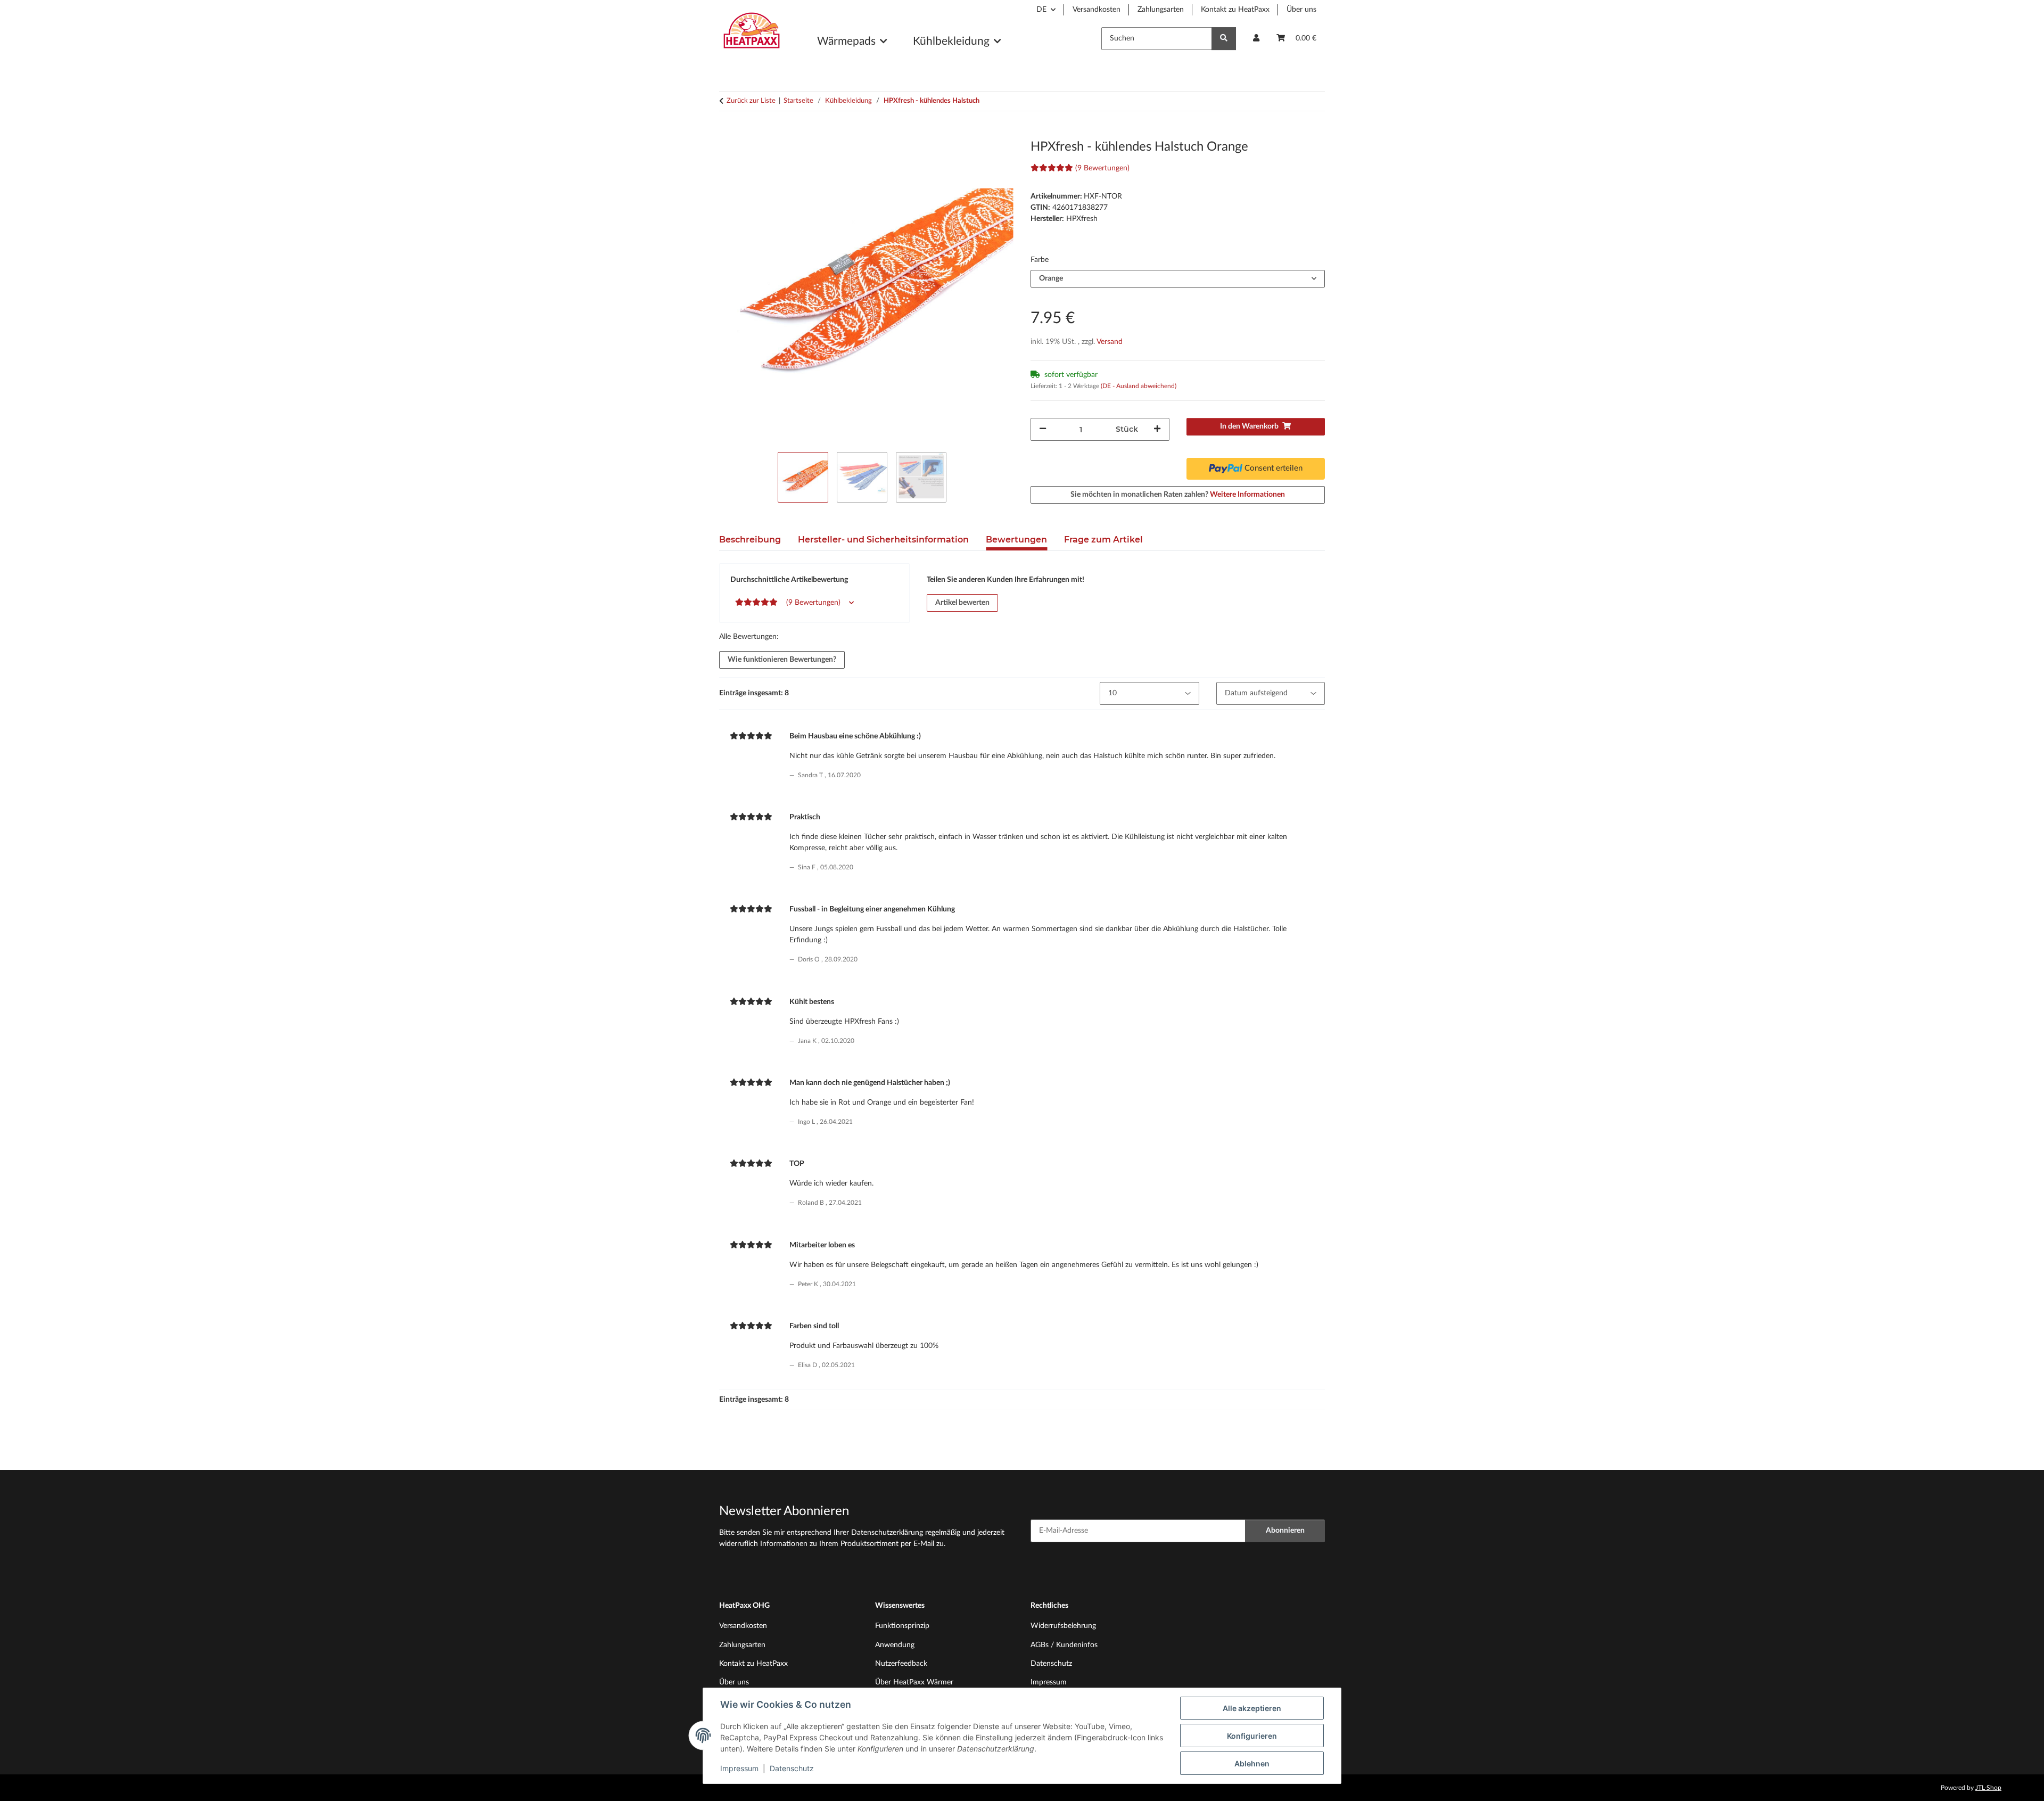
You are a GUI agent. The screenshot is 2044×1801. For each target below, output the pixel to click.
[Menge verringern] (1043, 429)
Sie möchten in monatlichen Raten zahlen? (1178, 495)
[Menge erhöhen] (1157, 429)
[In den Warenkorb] (728, 134)
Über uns (1301, 10)
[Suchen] (1224, 39)
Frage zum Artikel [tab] (1103, 540)
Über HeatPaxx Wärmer (914, 1682)
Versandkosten (1097, 10)
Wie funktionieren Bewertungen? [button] (782, 660)
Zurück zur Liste (751, 101)
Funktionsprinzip (902, 1626)
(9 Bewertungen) (1102, 168)
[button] (1256, 39)
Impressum (739, 1768)
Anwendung (895, 1645)
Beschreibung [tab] (750, 540)
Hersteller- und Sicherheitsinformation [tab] (883, 540)
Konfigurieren (1252, 1736)
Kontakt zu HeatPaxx (1235, 10)
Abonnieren (1285, 1531)
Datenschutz (792, 1768)
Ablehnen (1252, 1763)
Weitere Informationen (1247, 495)
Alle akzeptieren (1252, 1708)
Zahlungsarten (1161, 10)
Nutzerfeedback (901, 1664)
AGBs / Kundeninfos (1064, 1645)
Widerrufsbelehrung (1063, 1626)
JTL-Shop (1988, 1788)
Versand (1110, 342)
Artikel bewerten (962, 603)
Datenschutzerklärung (887, 1533)
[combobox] (1178, 279)
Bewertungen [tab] (1016, 540)
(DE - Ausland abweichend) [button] (1139, 386)
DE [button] (1041, 10)
